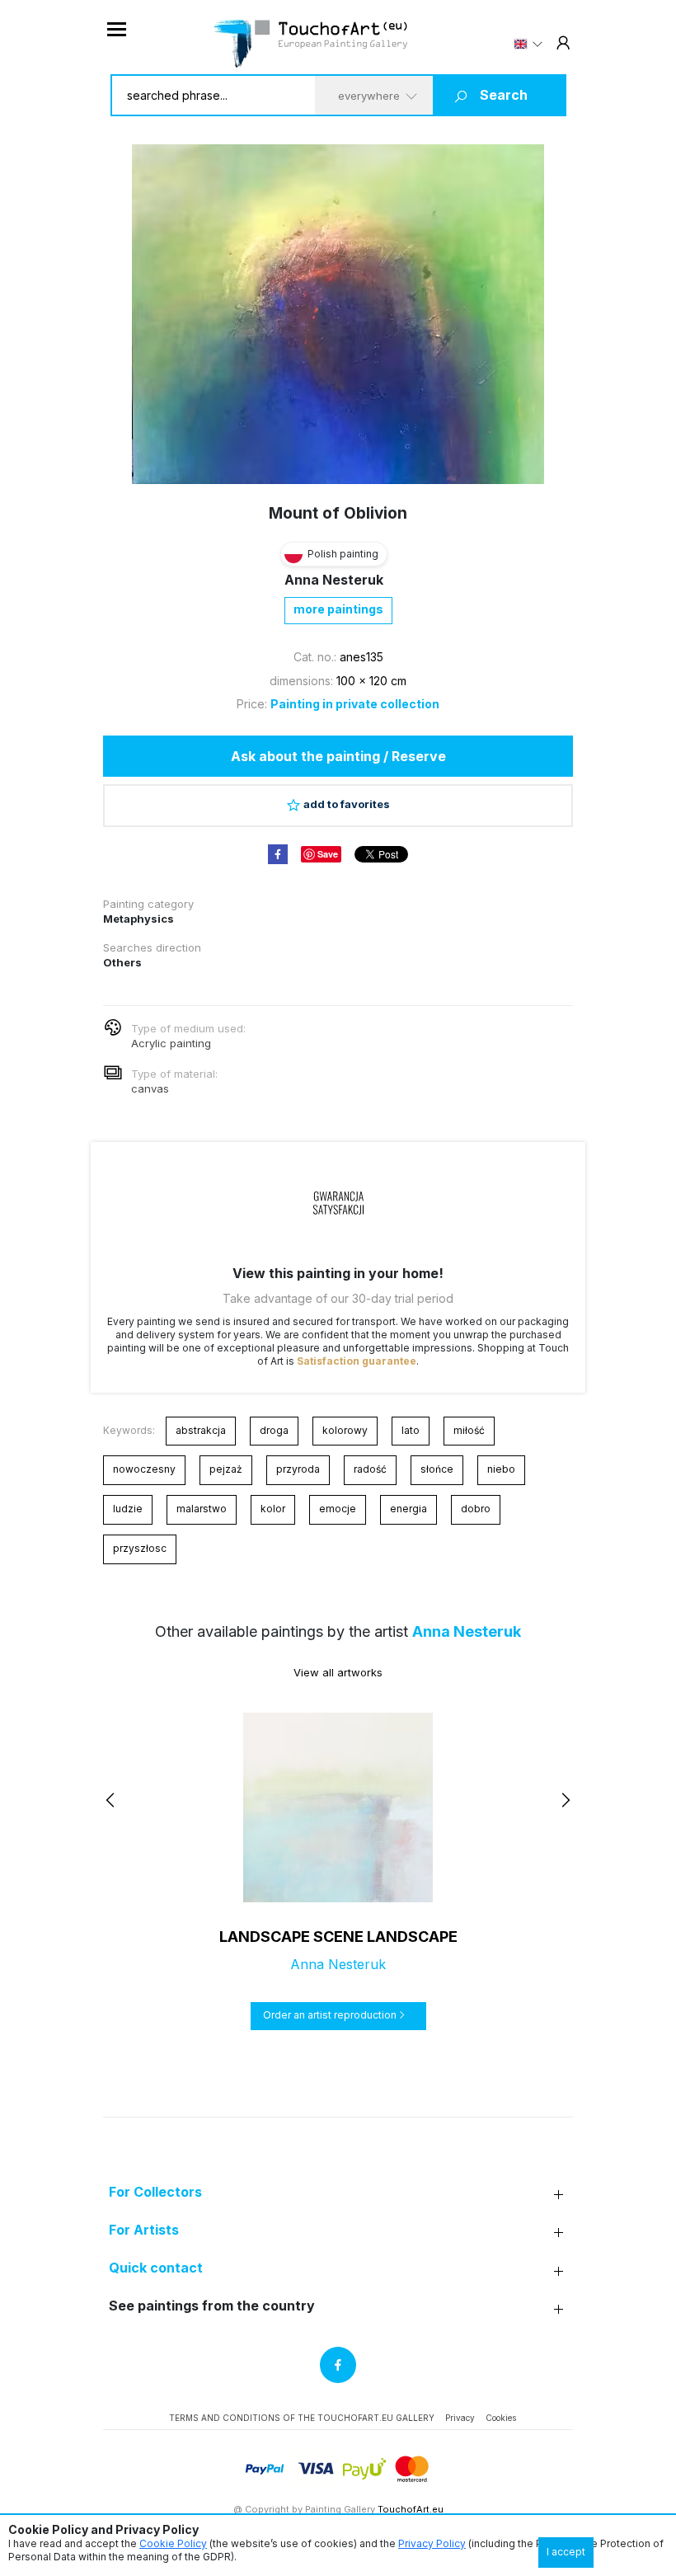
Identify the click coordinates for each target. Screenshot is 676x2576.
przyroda (298, 1469)
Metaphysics (138, 919)
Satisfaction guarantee (357, 1361)
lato (411, 1430)
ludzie (128, 1509)
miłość (469, 1430)
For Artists (144, 2230)
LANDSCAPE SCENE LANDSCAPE (338, 1937)
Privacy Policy (432, 2543)
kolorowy (345, 1430)
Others (122, 962)
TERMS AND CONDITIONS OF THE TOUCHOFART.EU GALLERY (302, 2418)
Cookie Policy (173, 2543)
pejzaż (226, 1469)
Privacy (460, 2418)
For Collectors (155, 2192)
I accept (566, 2552)
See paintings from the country (212, 2306)
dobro (476, 1509)
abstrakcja (201, 1430)
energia (408, 1509)
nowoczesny (144, 1469)
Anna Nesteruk (334, 580)
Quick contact (156, 2268)
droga (274, 1430)
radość (370, 1469)
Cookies (501, 2418)
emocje (338, 1509)
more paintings (338, 609)
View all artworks (338, 1672)
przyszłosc (140, 1548)
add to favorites (347, 804)
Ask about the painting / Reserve (338, 756)
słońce (437, 1469)
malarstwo (202, 1509)
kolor (273, 1509)
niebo (501, 1469)
